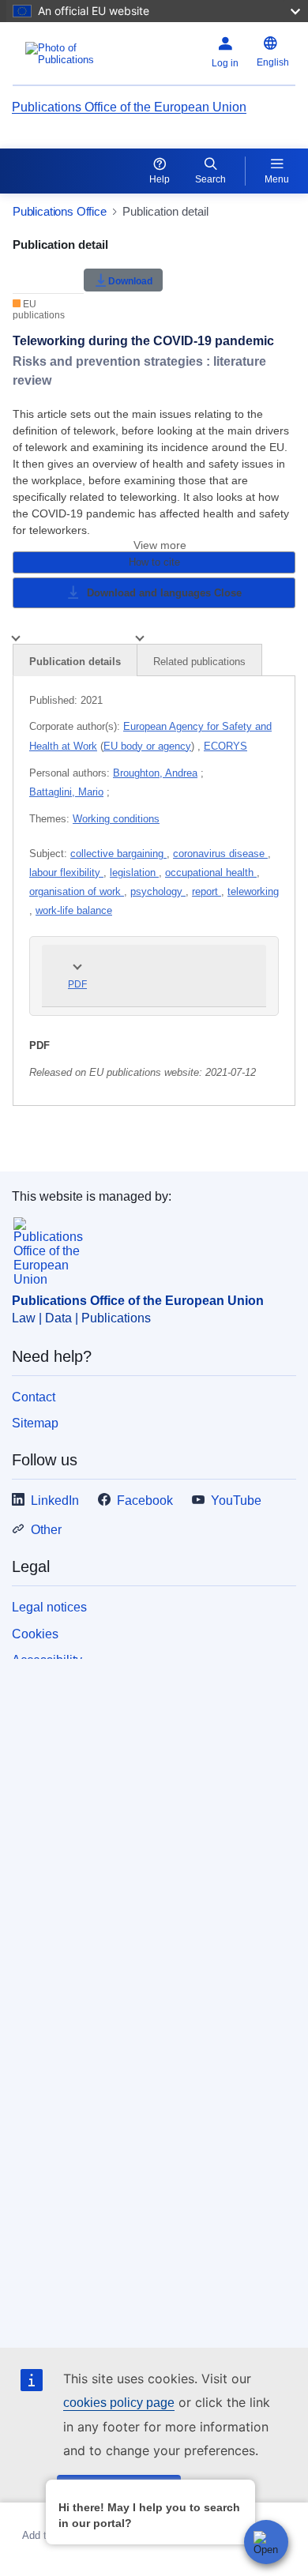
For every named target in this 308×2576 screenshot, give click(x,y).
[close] (240, 2491)
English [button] (273, 62)
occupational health (211, 872)
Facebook (145, 1500)
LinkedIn (55, 1500)
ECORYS (225, 746)
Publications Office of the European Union (129, 107)
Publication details (75, 662)
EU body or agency (147, 746)
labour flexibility (66, 872)
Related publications (199, 662)
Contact (34, 1397)
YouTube (236, 1500)
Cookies (35, 1634)
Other (46, 1530)
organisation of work (77, 891)
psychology (158, 891)
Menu (277, 179)
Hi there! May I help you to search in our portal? (149, 2515)
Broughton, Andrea (155, 773)
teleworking (253, 891)
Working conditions (116, 819)
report (207, 891)
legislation (134, 872)
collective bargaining (118, 854)
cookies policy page (119, 2403)
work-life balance (74, 910)
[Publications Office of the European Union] (62, 54)
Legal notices (49, 1607)
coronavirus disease (220, 854)
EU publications (39, 310)
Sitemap (35, 1423)
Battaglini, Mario (66, 792)
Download (130, 280)
